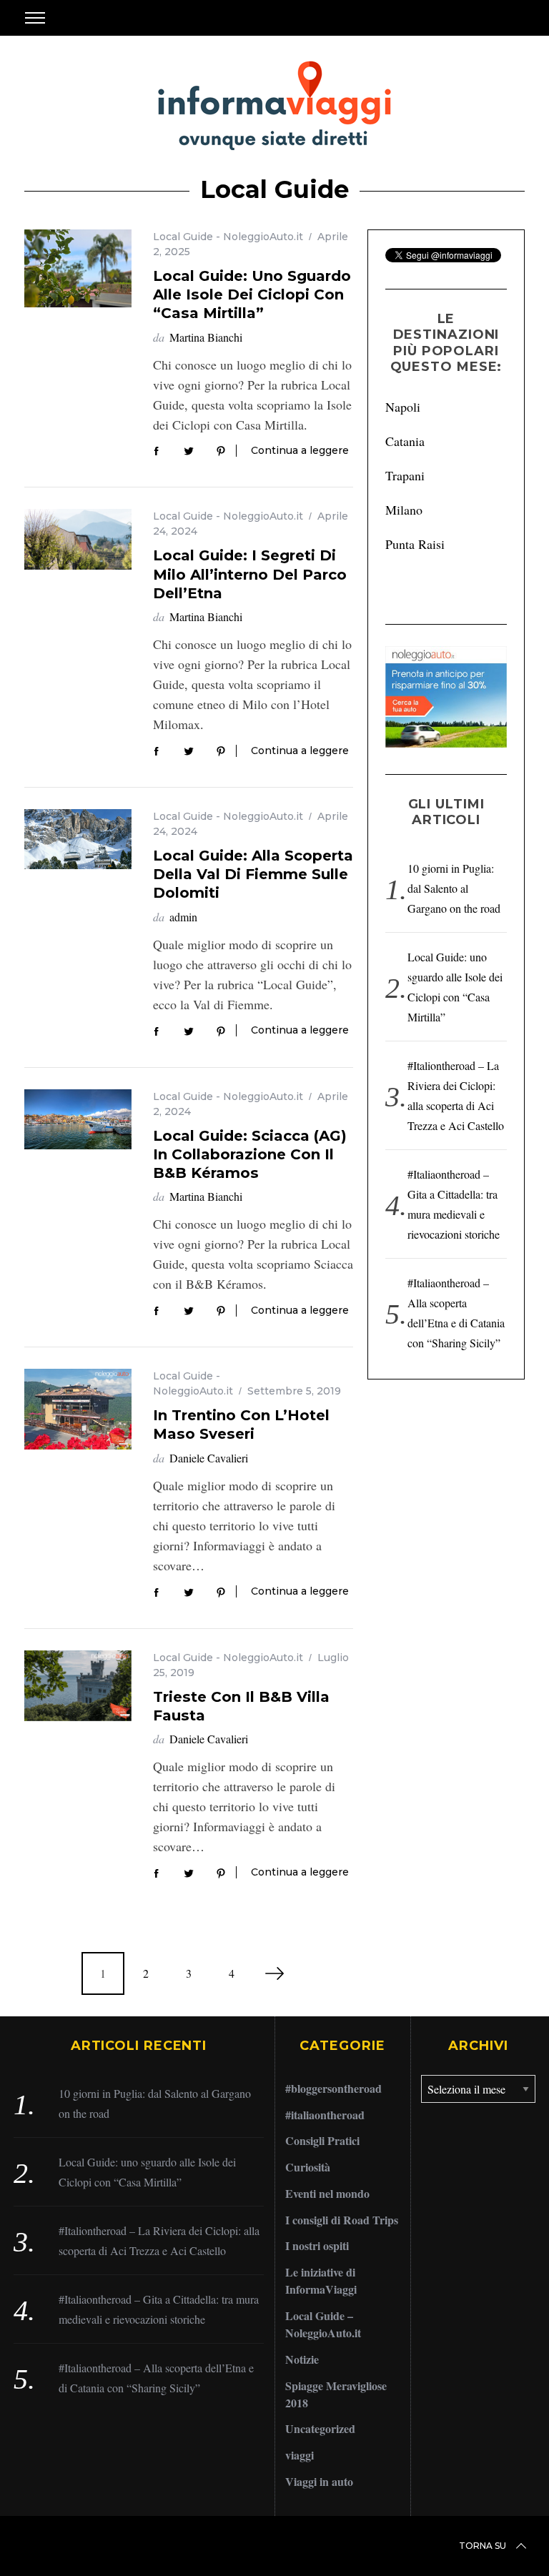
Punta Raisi (415, 544)
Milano (404, 510)
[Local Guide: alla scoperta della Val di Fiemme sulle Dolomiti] (78, 839)
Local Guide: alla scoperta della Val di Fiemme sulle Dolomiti (253, 874)
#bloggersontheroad (333, 2088)
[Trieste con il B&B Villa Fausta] (78, 1686)
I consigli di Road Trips (342, 2220)
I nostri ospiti (317, 2245)
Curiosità (308, 2167)
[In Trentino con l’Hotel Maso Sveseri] (78, 1409)
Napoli (403, 407)
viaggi (300, 2455)
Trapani (405, 475)
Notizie (302, 2359)
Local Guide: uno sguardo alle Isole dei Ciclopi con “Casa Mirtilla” (252, 294)
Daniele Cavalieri (209, 1458)
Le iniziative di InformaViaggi (321, 2280)
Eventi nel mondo (327, 2193)
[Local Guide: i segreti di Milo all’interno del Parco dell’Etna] (78, 539)
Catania (405, 441)
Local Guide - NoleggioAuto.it (228, 237)
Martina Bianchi (206, 337)
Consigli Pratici (322, 2140)
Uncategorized (320, 2428)
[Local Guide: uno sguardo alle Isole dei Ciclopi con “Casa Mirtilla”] (78, 268)
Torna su (483, 2546)
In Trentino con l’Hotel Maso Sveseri (241, 1424)
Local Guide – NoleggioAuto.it (323, 2324)
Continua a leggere (300, 451)
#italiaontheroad (325, 2115)
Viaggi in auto (319, 2481)
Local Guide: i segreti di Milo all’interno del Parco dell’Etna (250, 574)
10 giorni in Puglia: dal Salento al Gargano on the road (454, 888)
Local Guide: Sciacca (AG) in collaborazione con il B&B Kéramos (250, 1154)
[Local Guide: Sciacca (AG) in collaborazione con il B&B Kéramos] (78, 1119)
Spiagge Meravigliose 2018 (336, 2394)
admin (183, 917)
